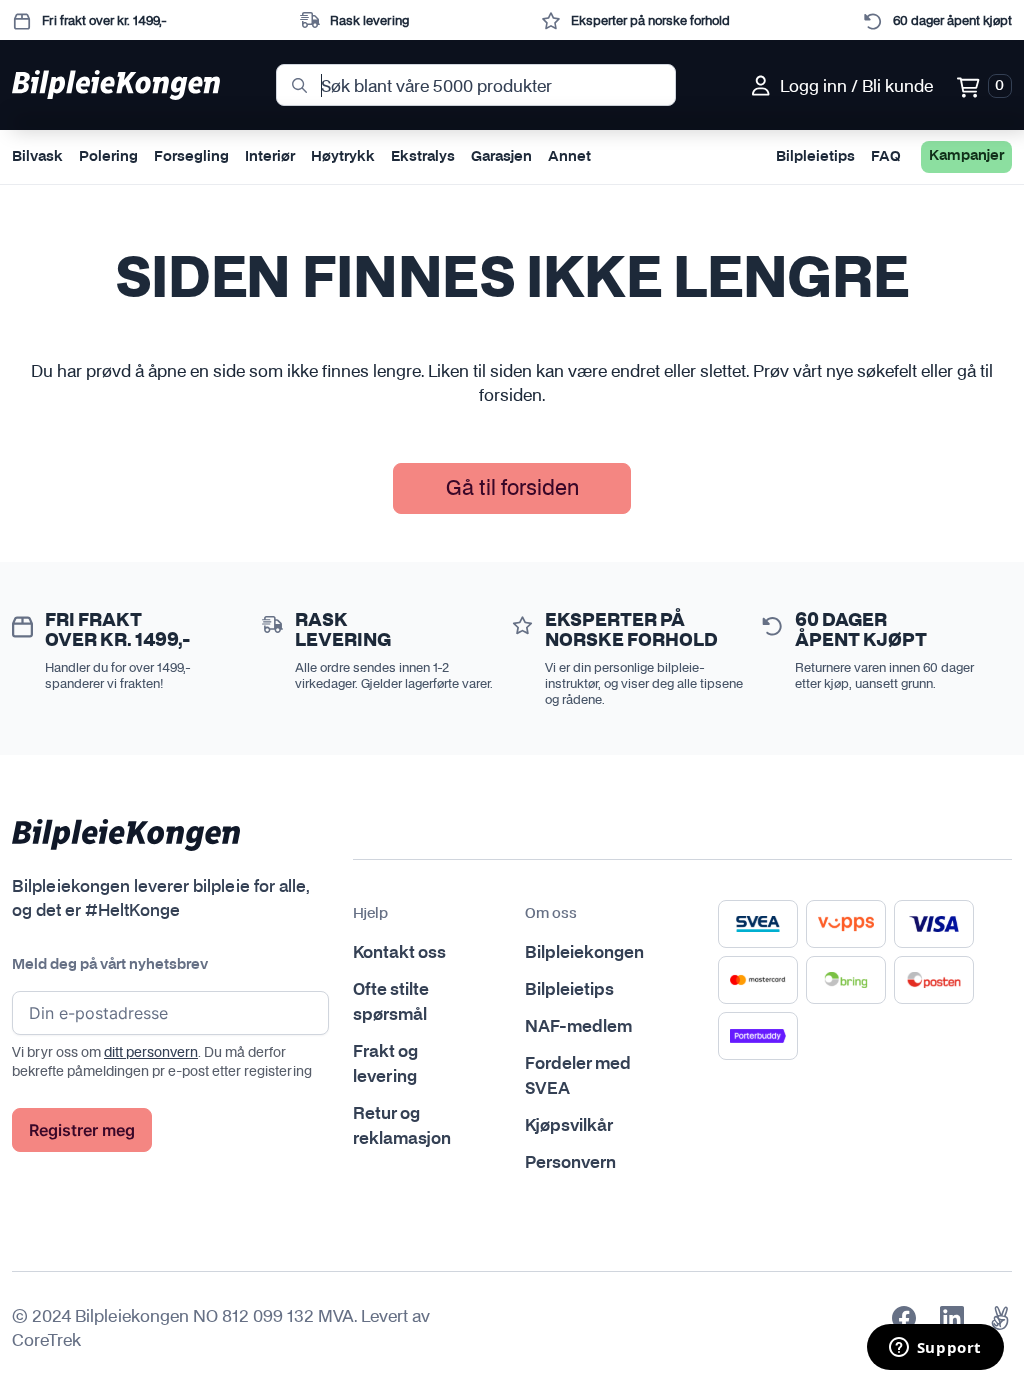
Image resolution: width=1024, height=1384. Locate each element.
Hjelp (370, 914)
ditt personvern (151, 1052)
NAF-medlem (578, 1027)
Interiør (270, 157)
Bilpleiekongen (584, 953)
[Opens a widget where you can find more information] (935, 1349)
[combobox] (475, 85)
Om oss (551, 914)
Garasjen (501, 157)
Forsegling (191, 157)
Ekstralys (423, 157)
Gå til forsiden (512, 487)
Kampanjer (966, 156)
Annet (569, 157)
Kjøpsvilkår (569, 1126)
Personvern (570, 1163)
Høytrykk (343, 157)
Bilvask (37, 157)
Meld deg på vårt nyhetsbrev (110, 965)
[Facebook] (904, 1318)
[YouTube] (1000, 1318)
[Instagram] (952, 1318)
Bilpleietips (815, 157)
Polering (108, 157)
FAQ (886, 157)
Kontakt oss (399, 953)
